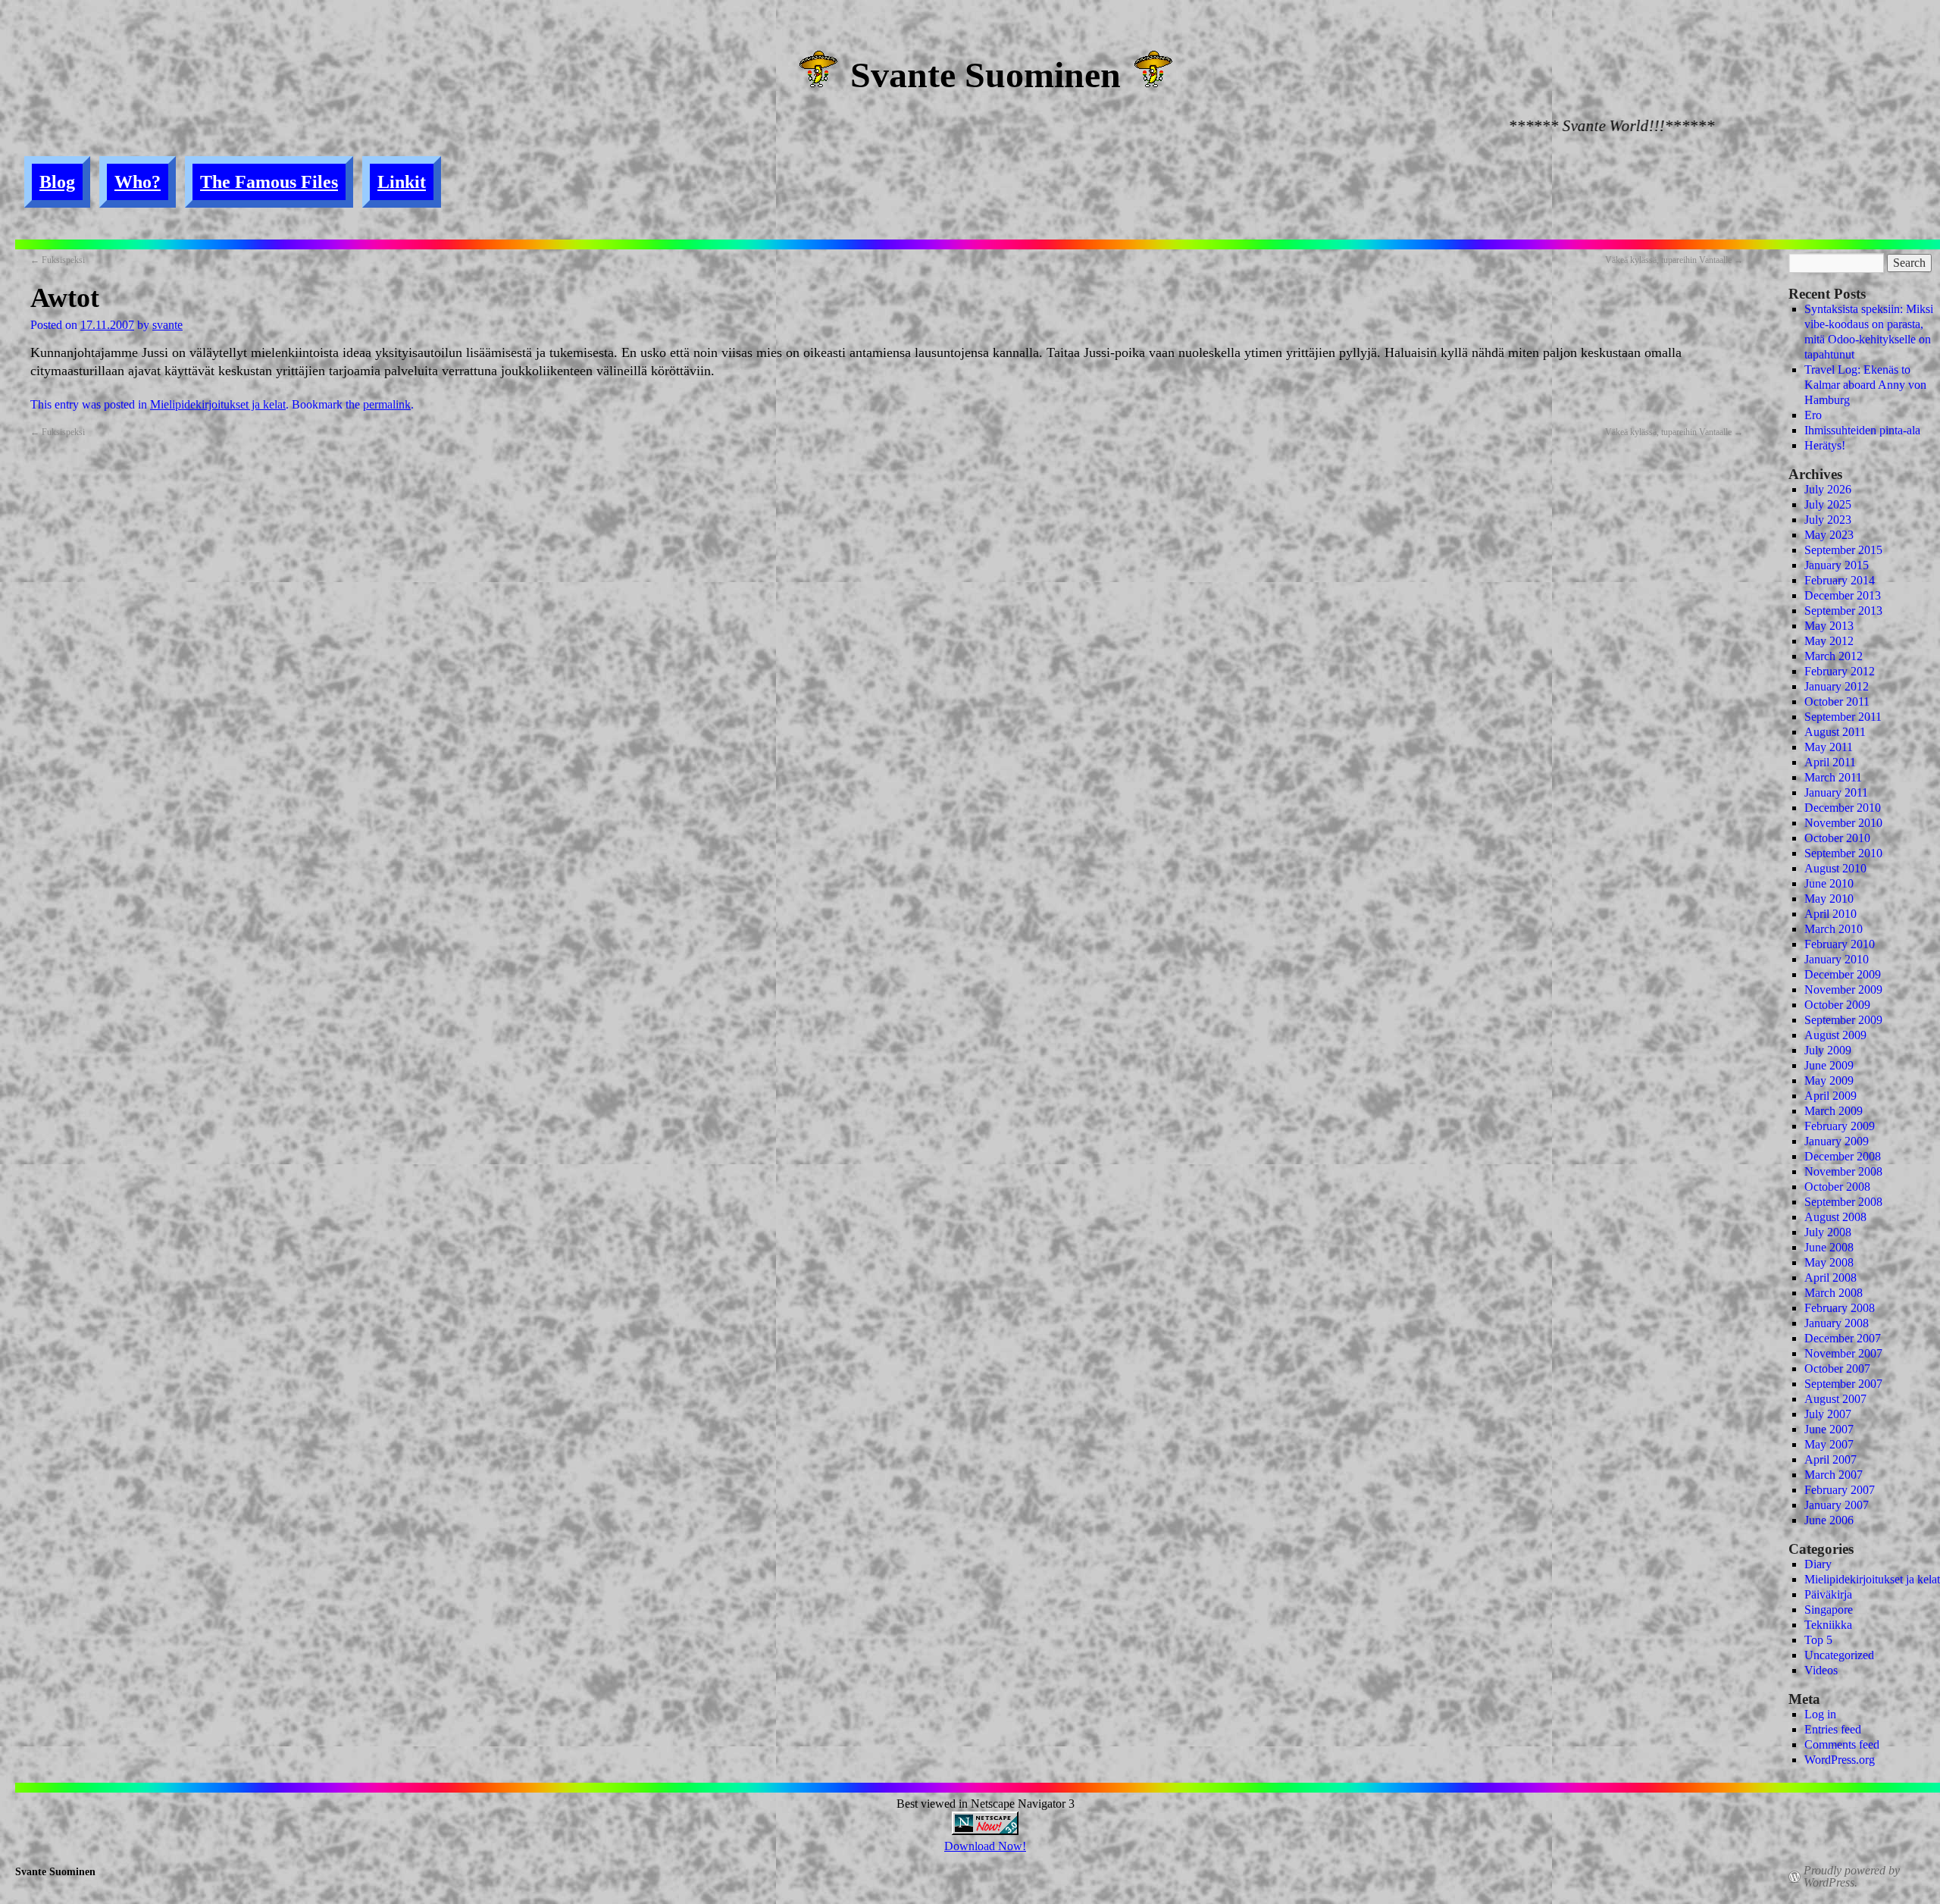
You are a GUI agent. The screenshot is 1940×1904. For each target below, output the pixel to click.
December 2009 (1843, 974)
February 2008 (1840, 1308)
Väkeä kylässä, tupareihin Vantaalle (1674, 260)
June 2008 (1829, 1247)
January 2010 (1837, 959)
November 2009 (1843, 990)
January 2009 (1837, 1141)
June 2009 (1829, 1065)
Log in (1820, 1714)
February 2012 (1840, 671)
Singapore (1829, 1610)
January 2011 (1836, 792)
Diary (1818, 1564)
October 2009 (1837, 1005)
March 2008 (1834, 1293)
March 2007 (1834, 1475)
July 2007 (1828, 1414)
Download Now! (985, 1846)
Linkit (402, 182)
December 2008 (1843, 1156)
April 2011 (1830, 762)
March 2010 (1834, 929)
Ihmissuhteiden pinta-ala (1862, 430)
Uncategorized (1839, 1655)
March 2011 (1833, 777)
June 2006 (1829, 1520)
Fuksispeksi (58, 260)
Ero (1813, 415)
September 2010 (1843, 853)
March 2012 (1834, 656)
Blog (57, 182)
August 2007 (1835, 1399)
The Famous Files (269, 182)
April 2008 (1830, 1278)
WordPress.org (1840, 1760)
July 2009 (1828, 1050)
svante (167, 325)
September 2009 (1843, 1020)
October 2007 (1837, 1368)
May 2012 (1829, 641)
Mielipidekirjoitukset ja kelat (218, 404)
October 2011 (1837, 701)
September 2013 (1843, 611)
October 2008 (1837, 1187)
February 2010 (1840, 944)
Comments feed (1842, 1744)
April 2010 (1830, 914)
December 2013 (1843, 595)
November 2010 (1843, 823)
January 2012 (1837, 686)
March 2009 (1834, 1111)
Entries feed (1833, 1729)
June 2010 (1829, 883)
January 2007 (1837, 1505)
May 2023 (1829, 535)
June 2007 (1829, 1429)
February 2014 (1840, 580)
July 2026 (1828, 489)
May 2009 (1829, 1080)
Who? (138, 182)
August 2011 (1835, 732)
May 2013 (1829, 626)
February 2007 (1840, 1490)
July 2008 (1828, 1232)
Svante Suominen (986, 75)
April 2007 (1830, 1459)
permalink (387, 404)
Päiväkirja (1828, 1594)
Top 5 (1818, 1640)
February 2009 (1840, 1126)
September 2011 (1843, 717)
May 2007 (1829, 1444)
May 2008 (1829, 1262)
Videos (1821, 1670)
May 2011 (1829, 747)
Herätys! (1825, 445)
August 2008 (1835, 1217)
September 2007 (1843, 1384)
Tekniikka (1828, 1625)
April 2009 (1830, 1096)
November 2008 (1843, 1171)
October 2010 (1837, 838)
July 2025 (1828, 504)
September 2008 (1843, 1202)
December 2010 (1843, 808)
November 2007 (1843, 1353)
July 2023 (1828, 520)
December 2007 (1843, 1338)
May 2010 (1829, 899)
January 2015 (1837, 565)
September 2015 (1843, 550)
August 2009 (1835, 1035)
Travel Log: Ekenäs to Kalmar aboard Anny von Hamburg (1865, 385)
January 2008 (1837, 1323)
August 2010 (1835, 868)
